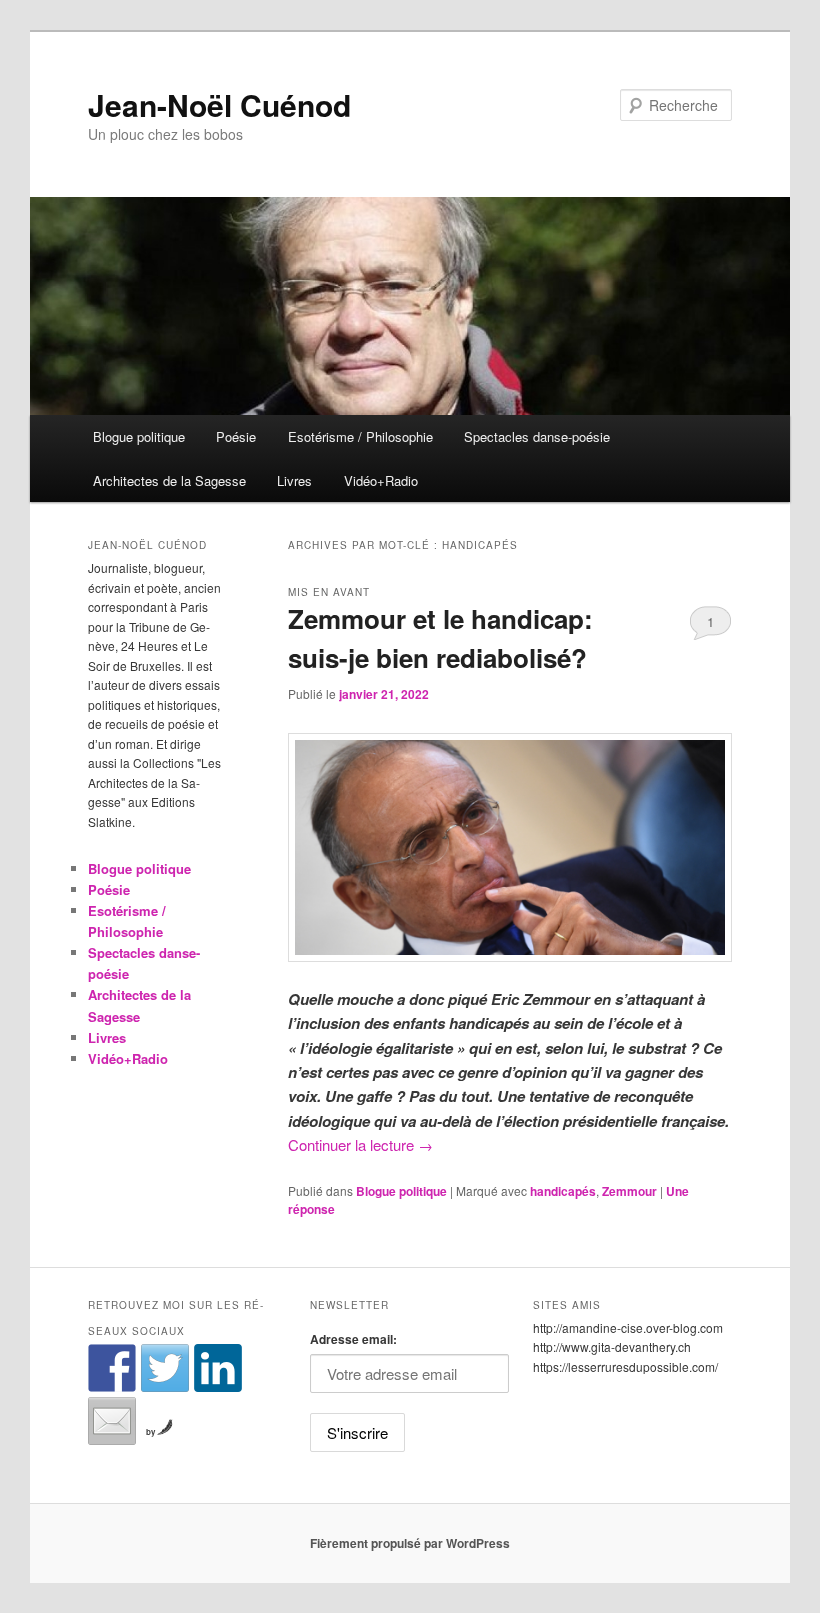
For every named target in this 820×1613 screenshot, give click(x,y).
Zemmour (629, 1191)
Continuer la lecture (360, 1144)
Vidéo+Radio (381, 480)
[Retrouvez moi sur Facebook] (112, 1368)
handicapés (563, 1191)
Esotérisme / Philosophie (360, 436)
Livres (294, 480)
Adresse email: (353, 1339)
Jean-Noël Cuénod (219, 104)
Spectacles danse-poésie (537, 436)
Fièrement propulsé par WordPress (410, 1543)
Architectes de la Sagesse (169, 480)
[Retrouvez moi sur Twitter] (165, 1368)
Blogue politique (139, 436)
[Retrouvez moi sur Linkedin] (218, 1368)
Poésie (236, 436)
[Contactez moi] (112, 1421)
